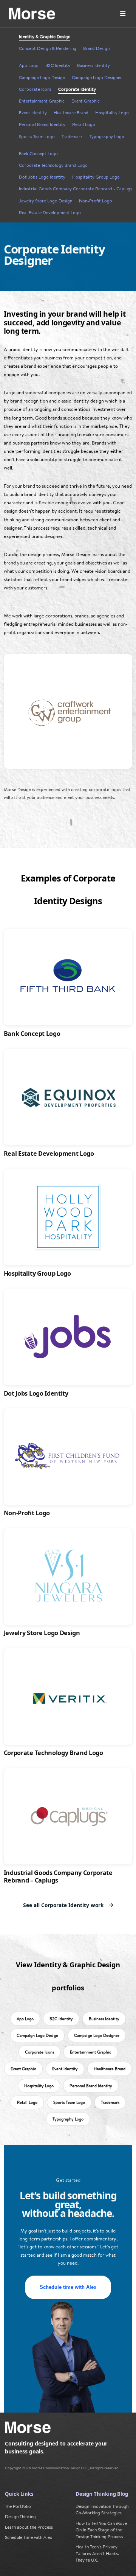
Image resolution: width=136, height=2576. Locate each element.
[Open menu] (123, 14)
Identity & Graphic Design (45, 37)
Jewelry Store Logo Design (46, 201)
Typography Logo (107, 137)
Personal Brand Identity (42, 124)
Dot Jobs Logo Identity (42, 177)
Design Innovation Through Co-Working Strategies (102, 2510)
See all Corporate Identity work (63, 1905)
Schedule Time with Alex (29, 2537)
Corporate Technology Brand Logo (53, 165)
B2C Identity (58, 65)
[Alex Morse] (32, 14)
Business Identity (93, 65)
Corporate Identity (77, 89)
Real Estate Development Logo (50, 213)
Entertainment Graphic (42, 101)
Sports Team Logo (37, 137)
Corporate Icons (35, 89)
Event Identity (33, 113)
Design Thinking (20, 2516)
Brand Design (96, 48)
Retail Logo (84, 124)
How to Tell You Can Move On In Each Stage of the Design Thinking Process (101, 2530)
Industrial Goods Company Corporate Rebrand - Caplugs (76, 189)
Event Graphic (86, 101)
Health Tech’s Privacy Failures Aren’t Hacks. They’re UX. (97, 2553)
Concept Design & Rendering (48, 48)
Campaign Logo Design (42, 78)
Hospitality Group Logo (96, 177)
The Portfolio (18, 2506)
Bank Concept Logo (38, 154)
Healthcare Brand (71, 113)
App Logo (29, 65)
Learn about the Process (29, 2527)
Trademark (72, 137)
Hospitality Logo (112, 113)
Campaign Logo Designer (97, 78)
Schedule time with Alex (68, 2287)
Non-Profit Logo (96, 201)
